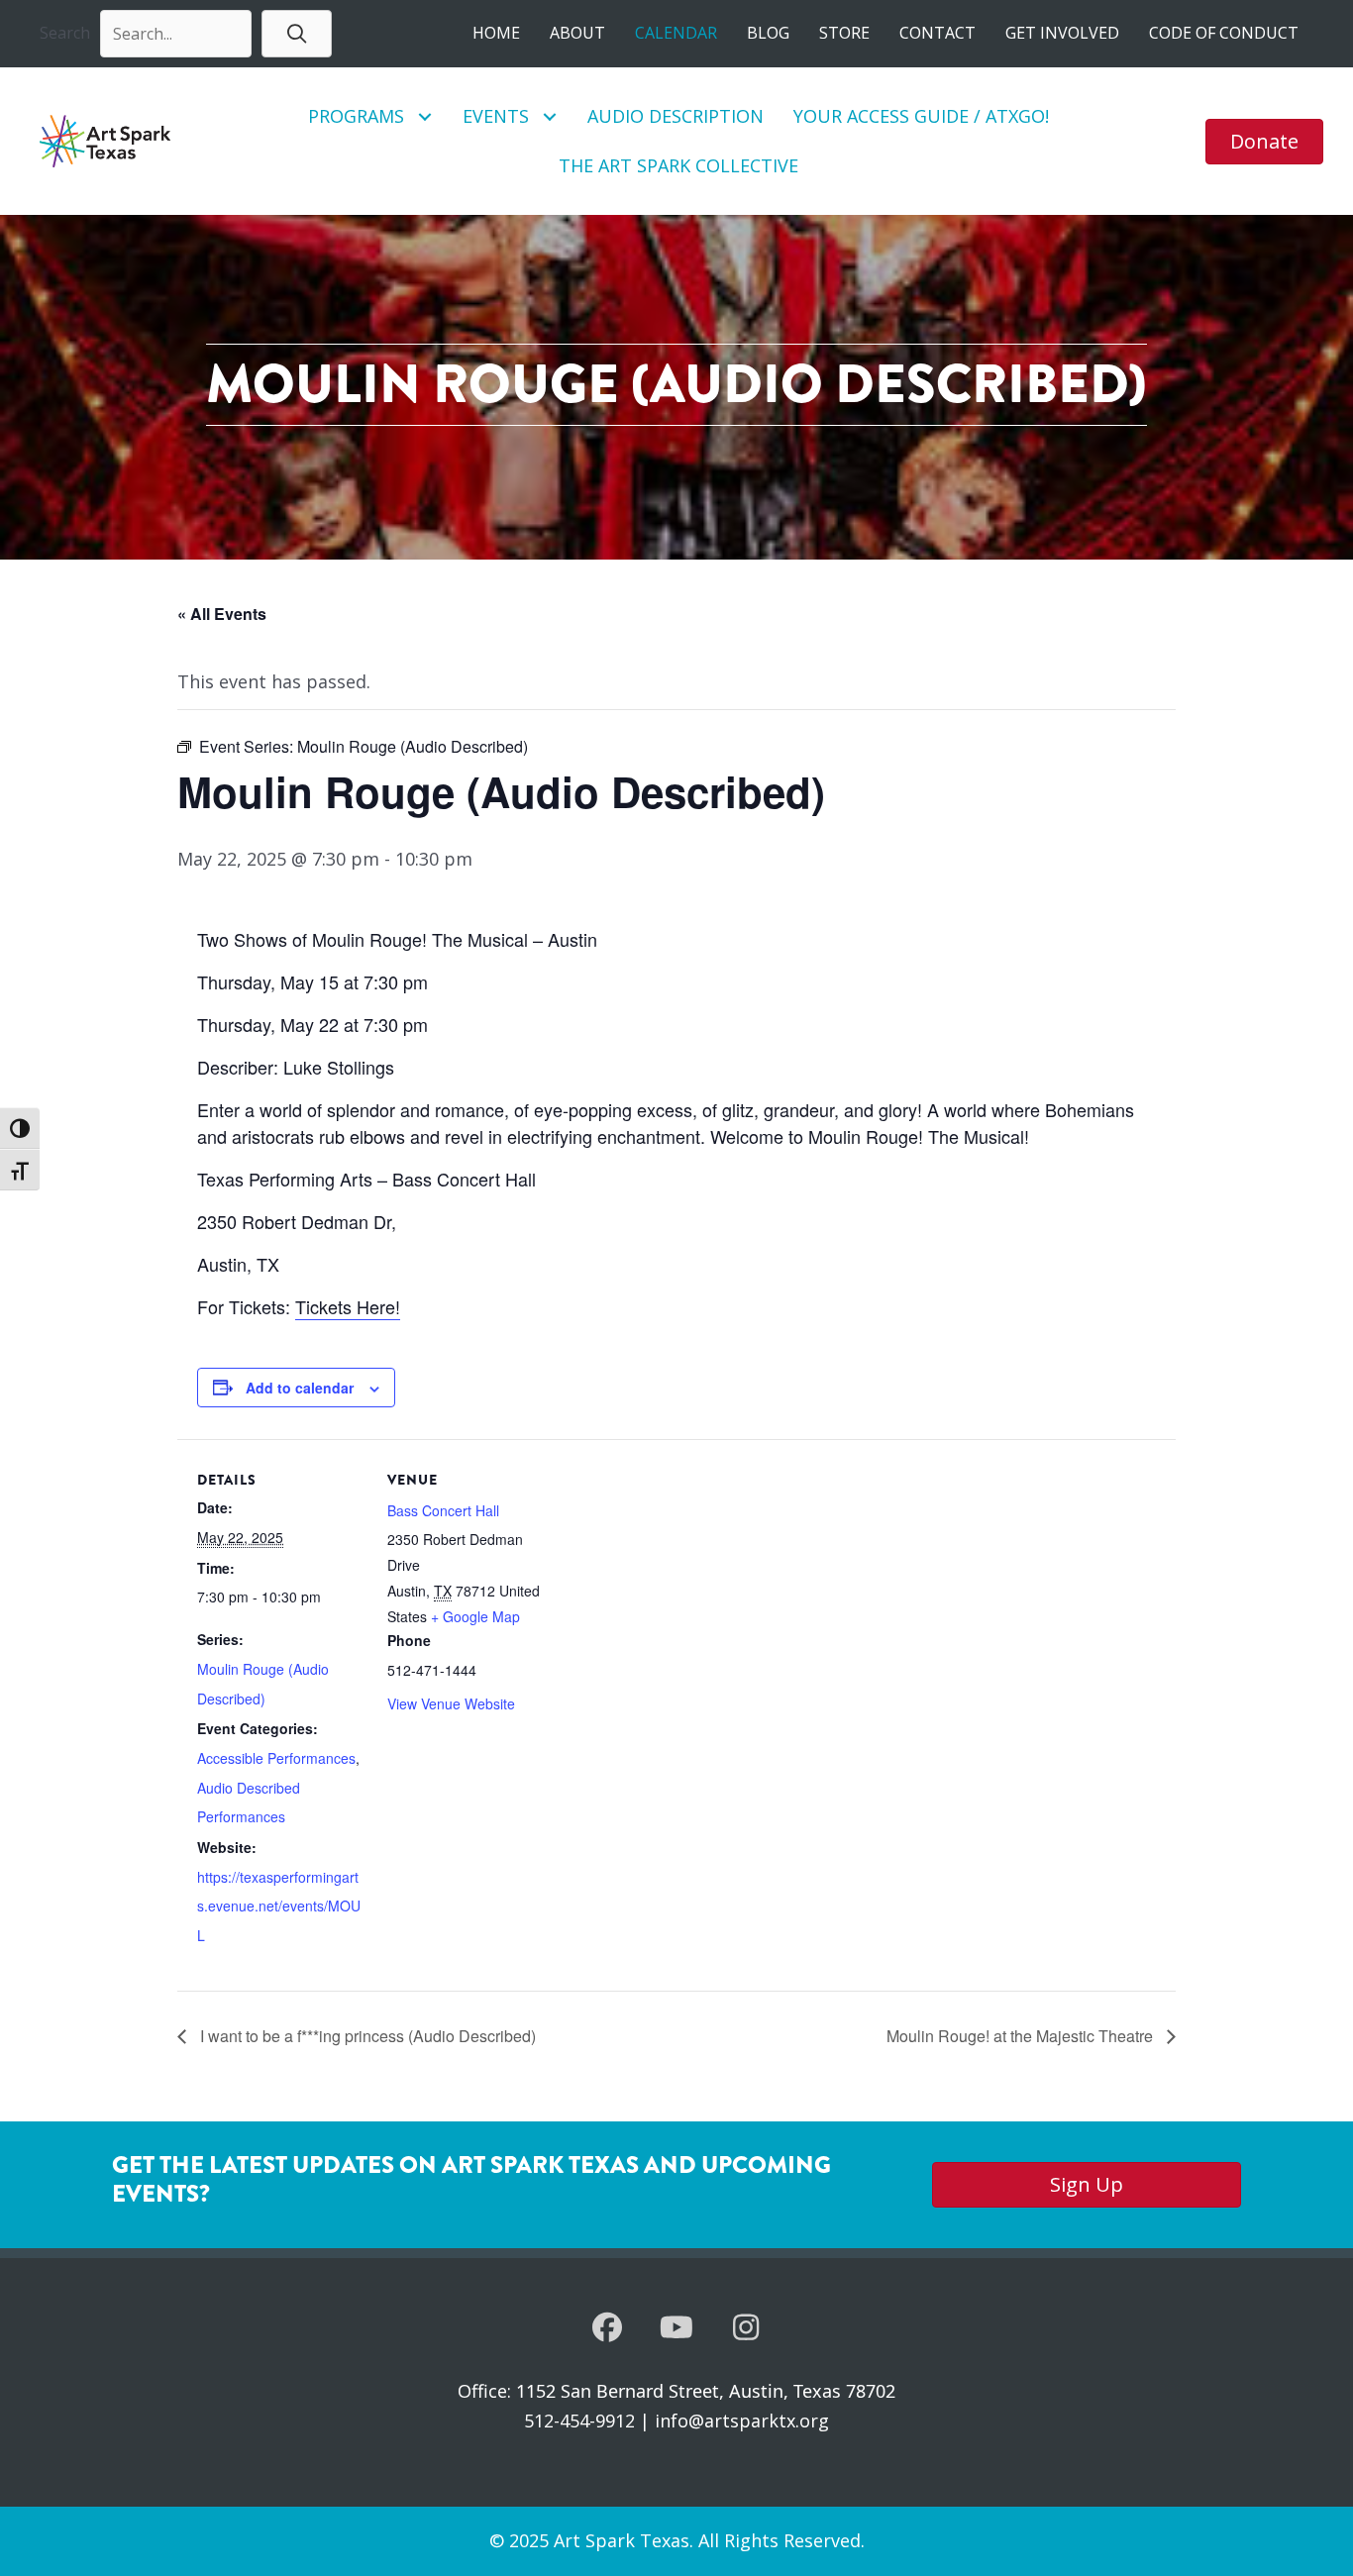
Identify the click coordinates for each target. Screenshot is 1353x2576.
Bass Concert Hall (443, 1510)
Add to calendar (300, 1388)
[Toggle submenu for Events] (550, 116)
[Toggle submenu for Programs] (425, 116)
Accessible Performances (276, 1758)
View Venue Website (451, 1703)
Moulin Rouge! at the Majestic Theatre (1022, 2036)
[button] (297, 33)
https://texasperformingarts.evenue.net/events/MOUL (279, 1906)
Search (65, 33)
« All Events (222, 614)
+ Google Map (475, 1616)
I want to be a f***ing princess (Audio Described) (366, 2036)
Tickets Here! (348, 1306)
